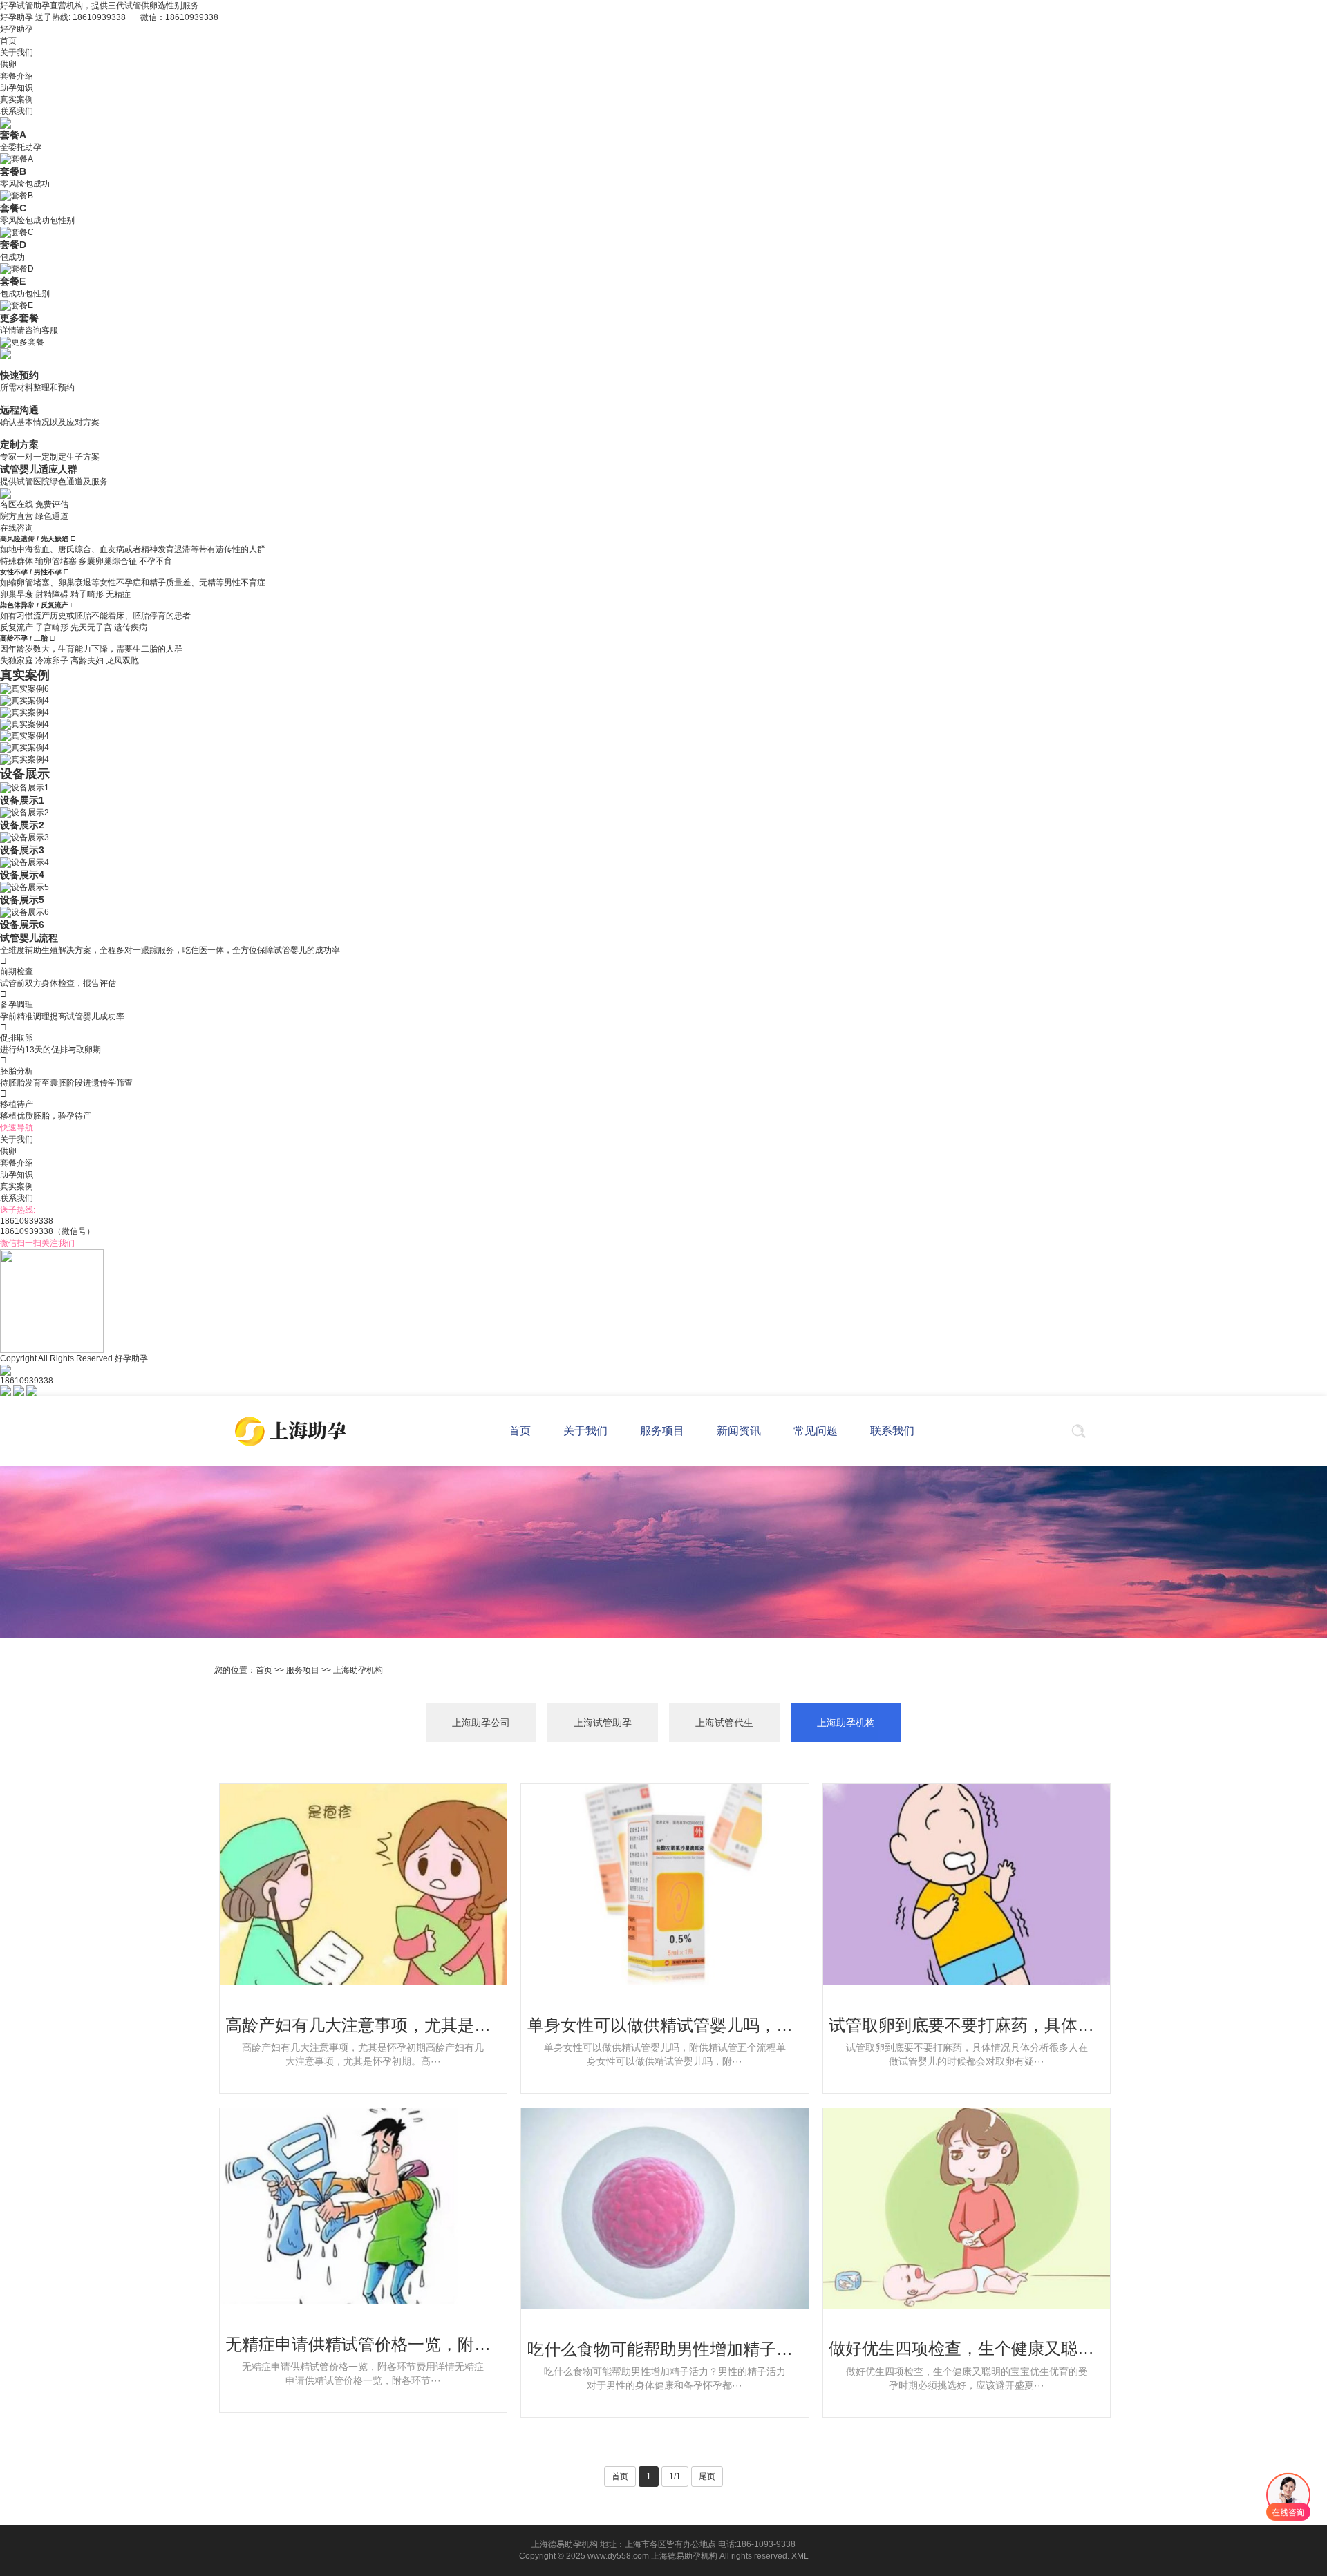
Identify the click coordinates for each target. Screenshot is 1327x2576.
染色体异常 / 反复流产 (35, 605)
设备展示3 (22, 850)
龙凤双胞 (122, 661)
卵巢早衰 (17, 594)
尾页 (707, 2476)
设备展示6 (22, 925)
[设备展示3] (25, 837)
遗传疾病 (131, 627)
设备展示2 (22, 825)
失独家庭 (17, 661)
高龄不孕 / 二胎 (25, 638)
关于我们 (17, 53)
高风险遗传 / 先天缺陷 (35, 539)
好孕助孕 (17, 29)
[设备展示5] (25, 887)
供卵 (8, 64)
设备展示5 (22, 900)
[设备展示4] (25, 862)
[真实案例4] (25, 701)
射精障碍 (52, 594)
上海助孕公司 (481, 1723)
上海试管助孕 (603, 1723)
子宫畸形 (52, 627)
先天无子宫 (91, 627)
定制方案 (19, 444)
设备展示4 (22, 875)
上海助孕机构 (358, 1670)
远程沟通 (19, 410)
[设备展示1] (25, 788)
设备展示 (25, 774)
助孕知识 (17, 88)
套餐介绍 (17, 76)
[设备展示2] (25, 813)
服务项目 (303, 1670)
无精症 (118, 594)
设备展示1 (22, 800)
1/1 (675, 2476)
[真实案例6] (25, 689)
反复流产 (17, 627)
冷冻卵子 (52, 661)
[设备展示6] (25, 912)
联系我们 (17, 111)
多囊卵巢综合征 (108, 561)
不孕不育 (156, 561)
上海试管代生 (724, 1723)
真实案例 (17, 100)
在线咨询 (17, 528)
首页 (8, 41)
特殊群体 (17, 561)
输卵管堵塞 (56, 561)
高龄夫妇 (87, 661)
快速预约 (19, 375)
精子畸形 (87, 594)
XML (800, 2556)
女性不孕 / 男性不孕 (32, 572)
